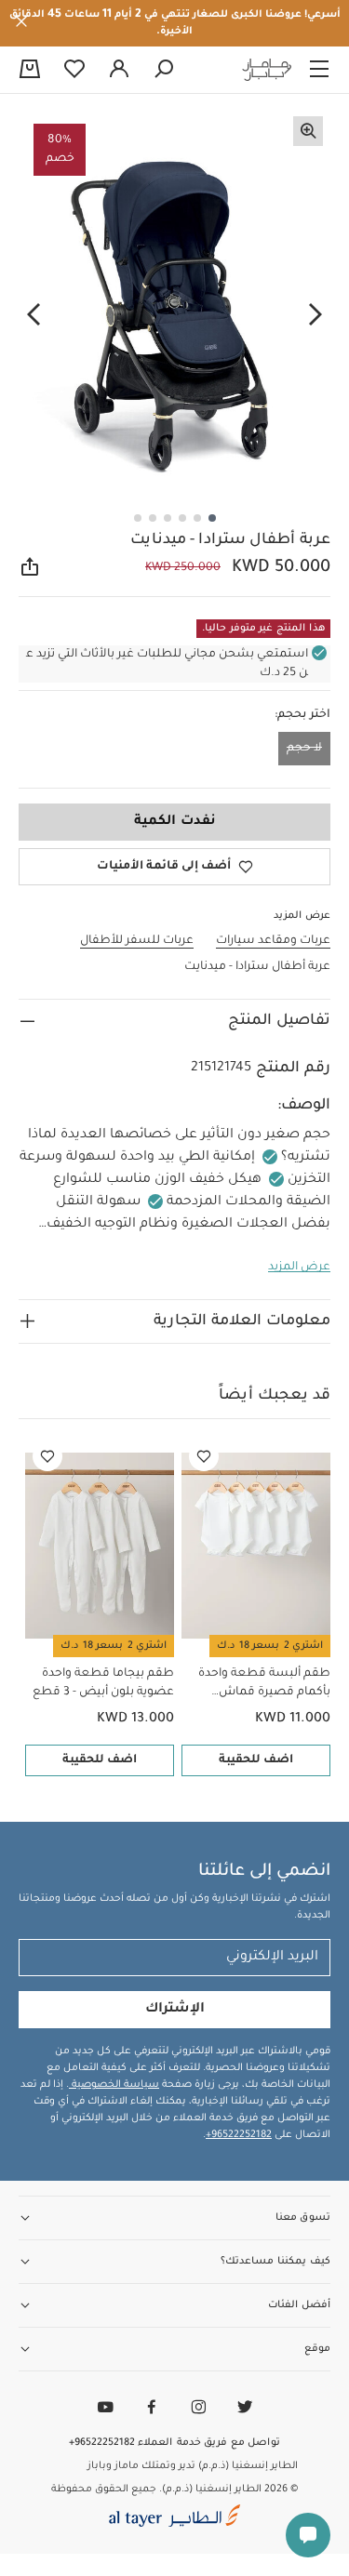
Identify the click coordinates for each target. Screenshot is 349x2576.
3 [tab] (182, 518)
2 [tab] (197, 518)
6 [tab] (138, 518)
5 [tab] (153, 518)
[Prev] (315, 315)
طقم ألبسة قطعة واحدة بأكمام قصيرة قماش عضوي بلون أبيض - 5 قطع (260, 1685)
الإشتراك (175, 2010)
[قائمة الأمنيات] (204, 1456)
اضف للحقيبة (256, 1760)
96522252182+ (239, 2135)
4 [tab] (168, 518)
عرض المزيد (299, 1268)
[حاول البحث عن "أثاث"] (164, 70)
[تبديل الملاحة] (319, 70)
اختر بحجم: (302, 715)
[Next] (34, 315)
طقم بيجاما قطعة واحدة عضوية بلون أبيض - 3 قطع (103, 1683)
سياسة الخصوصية (114, 2085)
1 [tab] (212, 518)
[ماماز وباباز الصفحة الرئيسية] (267, 70)
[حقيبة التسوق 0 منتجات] (30, 71)
